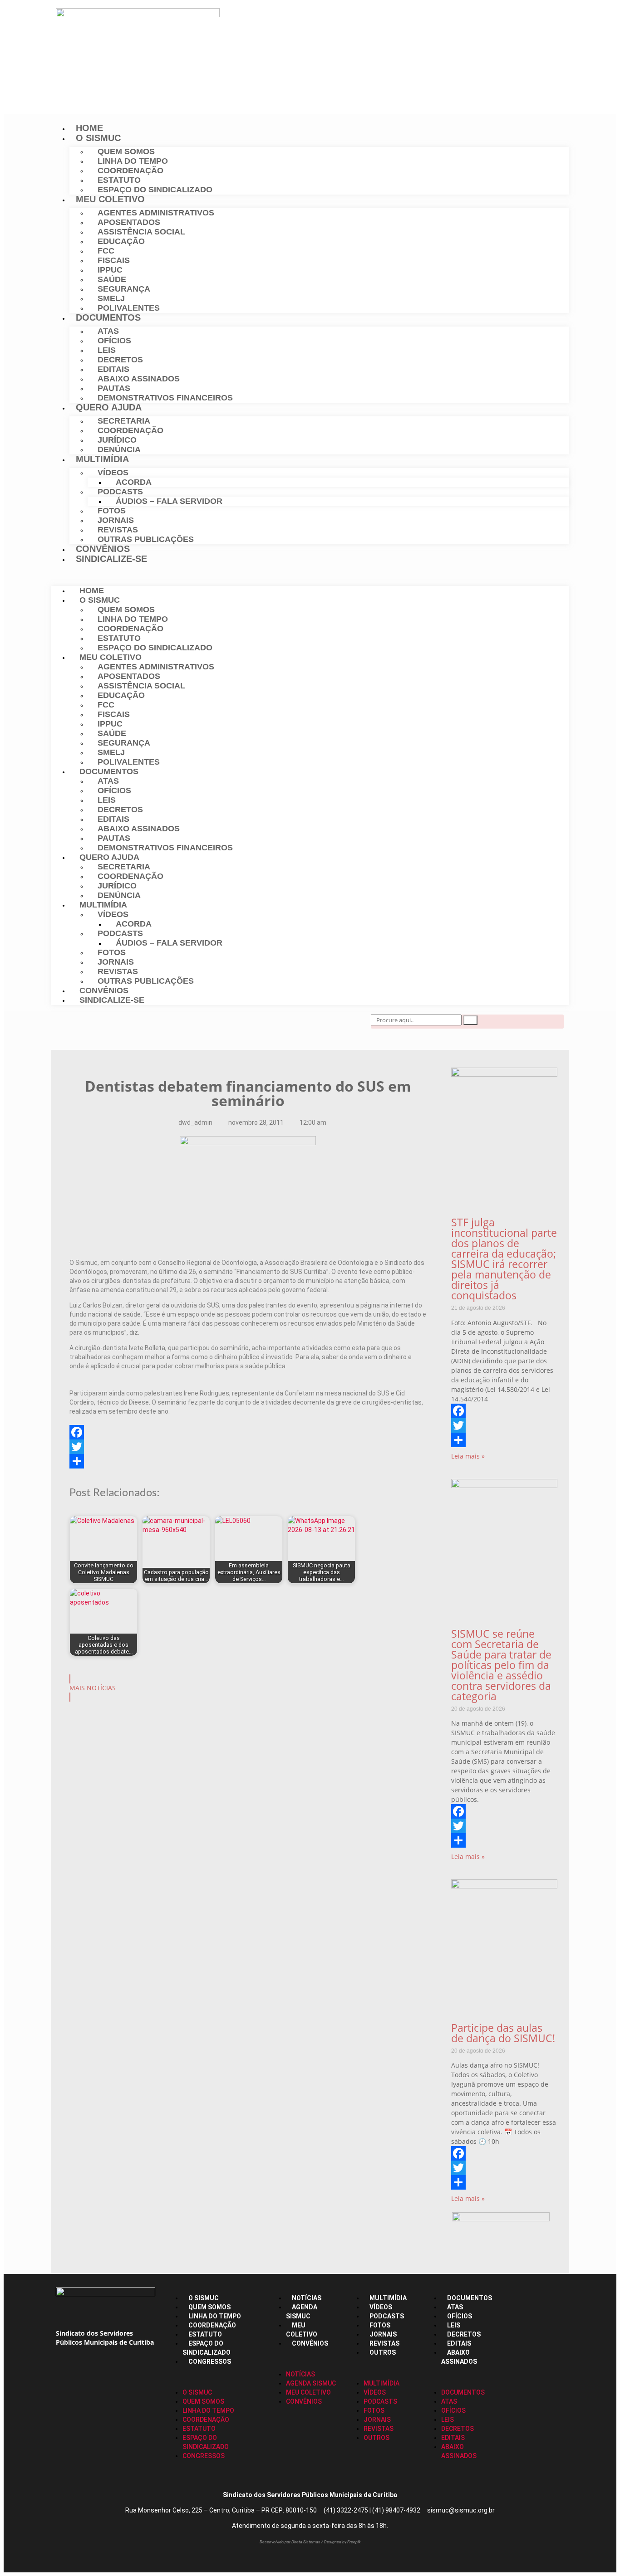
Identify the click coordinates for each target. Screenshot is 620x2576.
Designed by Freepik (342, 2542)
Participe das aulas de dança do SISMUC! (503, 2033)
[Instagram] (133, 1026)
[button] (310, 575)
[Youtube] (161, 1026)
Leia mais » (468, 1456)
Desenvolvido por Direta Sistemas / (292, 2542)
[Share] (248, 1461)
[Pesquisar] (470, 1020)
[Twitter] (104, 1026)
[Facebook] (76, 1026)
